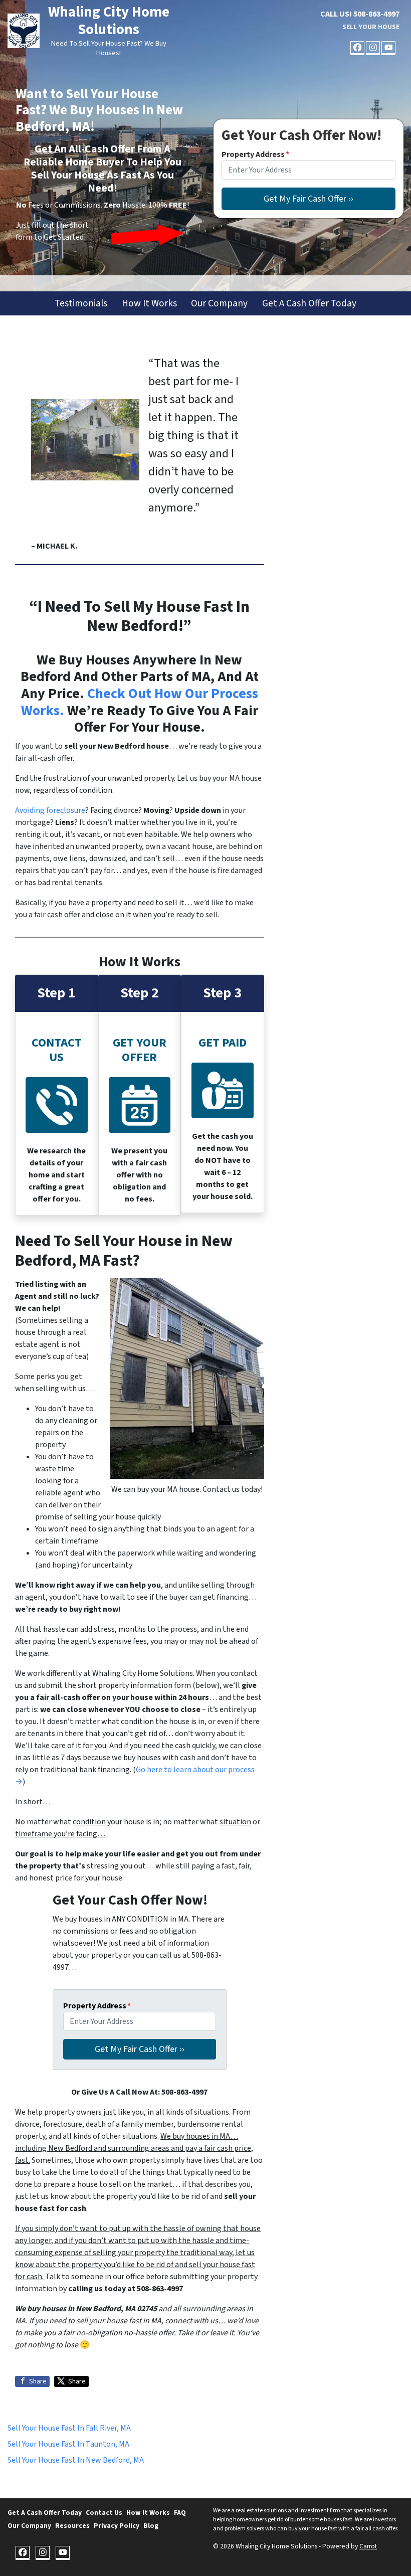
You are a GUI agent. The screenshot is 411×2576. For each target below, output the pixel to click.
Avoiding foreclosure (50, 810)
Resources (72, 2526)
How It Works (149, 303)
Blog (151, 2526)
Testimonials (81, 303)
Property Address (255, 154)
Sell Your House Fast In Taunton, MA (68, 2444)
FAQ (180, 2513)
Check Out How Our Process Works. (140, 702)
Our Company (219, 303)
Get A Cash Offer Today (309, 303)
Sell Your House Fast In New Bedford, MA (76, 2460)
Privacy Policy (117, 2526)
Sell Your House (371, 27)
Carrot (368, 2546)
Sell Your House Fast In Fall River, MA (69, 2428)
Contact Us (104, 2513)
